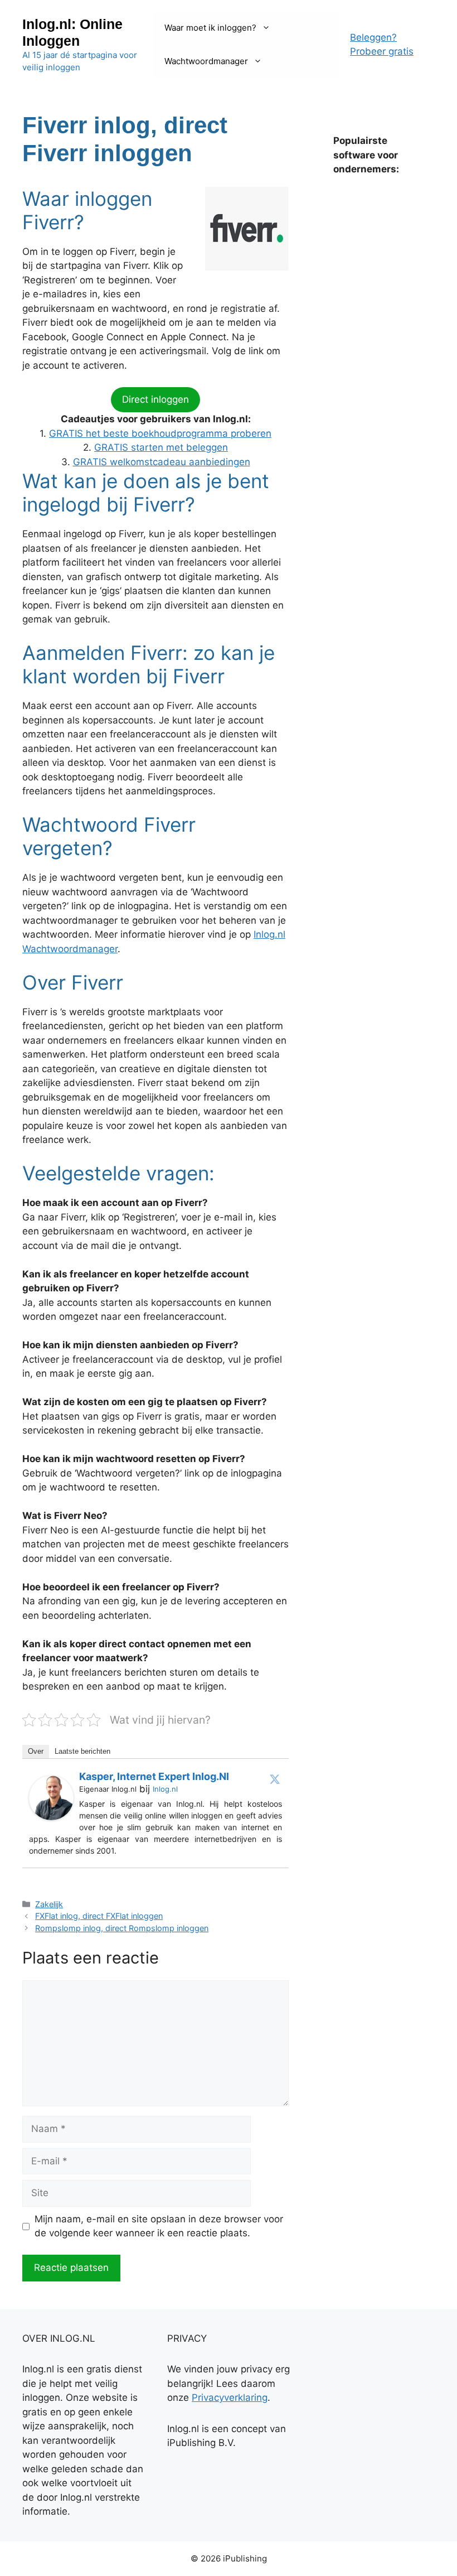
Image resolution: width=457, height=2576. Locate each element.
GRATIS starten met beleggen (161, 447)
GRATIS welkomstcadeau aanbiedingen (162, 462)
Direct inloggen (155, 399)
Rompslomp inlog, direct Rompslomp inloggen (122, 1928)
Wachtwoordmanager (206, 61)
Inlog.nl (165, 1789)
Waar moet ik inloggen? (210, 28)
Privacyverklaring (230, 2397)
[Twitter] (275, 1779)
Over (36, 1751)
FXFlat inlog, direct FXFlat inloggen (99, 1916)
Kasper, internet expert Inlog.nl (154, 1776)
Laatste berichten (82, 1751)
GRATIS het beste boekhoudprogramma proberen (160, 433)
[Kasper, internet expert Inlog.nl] (51, 1817)
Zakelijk (49, 1904)
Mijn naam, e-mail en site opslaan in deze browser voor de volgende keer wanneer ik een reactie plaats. (159, 2226)
